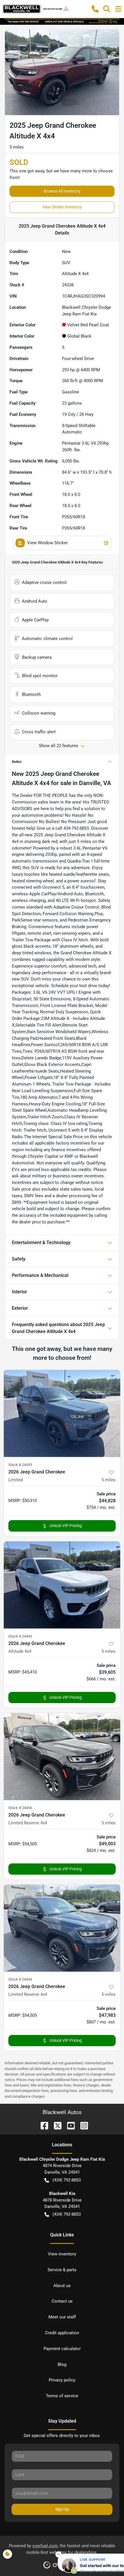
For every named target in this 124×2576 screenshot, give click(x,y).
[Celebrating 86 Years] (62, 21)
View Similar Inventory (62, 207)
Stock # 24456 (20, 1808)
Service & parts (62, 2270)
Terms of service (62, 2396)
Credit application (62, 2333)
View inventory (62, 2254)
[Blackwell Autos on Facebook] (42, 2125)
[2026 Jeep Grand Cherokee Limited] (62, 1413)
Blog (62, 2364)
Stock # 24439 (20, 1465)
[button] (95, 9)
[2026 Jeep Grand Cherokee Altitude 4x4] (62, 1585)
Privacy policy (62, 2380)
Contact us (62, 2301)
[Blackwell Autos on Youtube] (69, 2125)
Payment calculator (62, 2349)
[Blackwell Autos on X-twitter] (55, 2125)
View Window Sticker (47, 543)
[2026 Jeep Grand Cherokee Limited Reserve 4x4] (62, 1757)
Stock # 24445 (20, 1636)
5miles (109, 1480)
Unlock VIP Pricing (66, 1526)
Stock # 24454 (20, 1979)
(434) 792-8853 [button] (67, 2180)
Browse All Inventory (62, 191)
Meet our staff (62, 2317)
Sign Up (62, 2509)
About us (62, 2286)
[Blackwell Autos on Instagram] (82, 2125)
